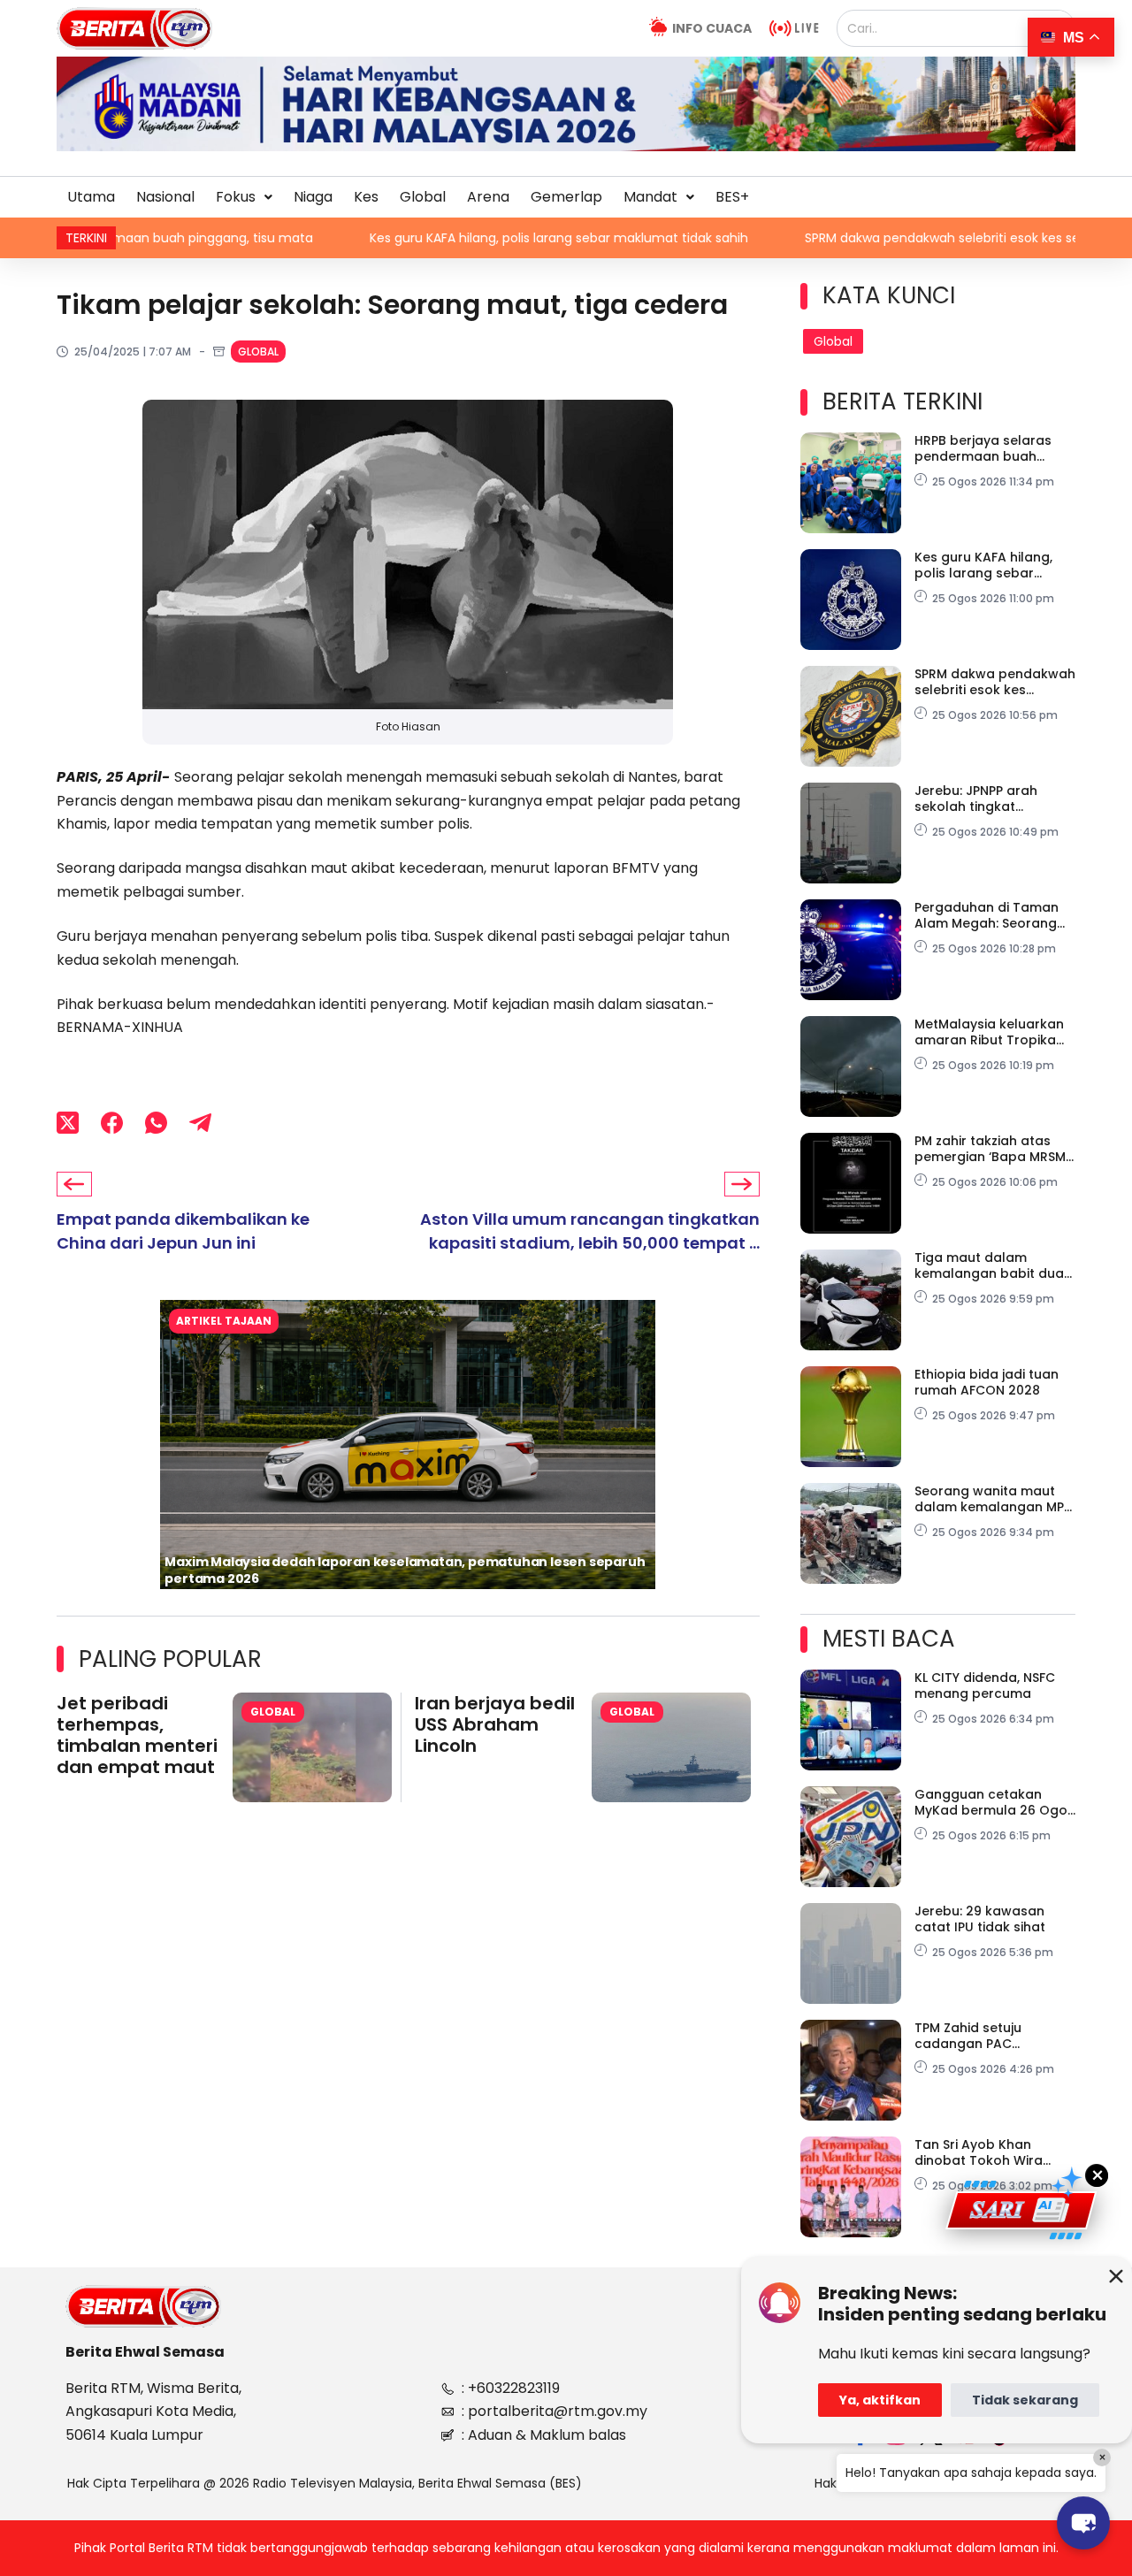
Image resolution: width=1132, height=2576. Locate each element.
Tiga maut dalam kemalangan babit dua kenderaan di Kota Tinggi (989, 1265)
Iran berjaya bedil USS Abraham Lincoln (495, 1724)
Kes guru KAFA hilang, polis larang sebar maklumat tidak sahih (447, 238)
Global (423, 197)
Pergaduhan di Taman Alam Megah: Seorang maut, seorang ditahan (989, 915)
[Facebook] (112, 1123)
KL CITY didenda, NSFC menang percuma (985, 1685)
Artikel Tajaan (224, 1321)
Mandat (650, 197)
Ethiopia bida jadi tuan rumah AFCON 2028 (987, 1382)
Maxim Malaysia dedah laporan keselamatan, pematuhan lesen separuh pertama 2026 (405, 1570)
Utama (91, 197)
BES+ (732, 197)
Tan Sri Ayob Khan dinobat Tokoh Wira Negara (979, 2152)
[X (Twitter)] (68, 1123)
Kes (366, 197)
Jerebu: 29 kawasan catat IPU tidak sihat (980, 1919)
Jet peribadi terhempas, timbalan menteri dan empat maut (137, 1735)
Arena (488, 197)
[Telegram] (200, 1123)
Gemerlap (566, 197)
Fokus (236, 197)
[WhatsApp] (156, 1123)
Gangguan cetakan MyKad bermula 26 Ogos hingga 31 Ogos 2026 (994, 1802)
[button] (244, 197)
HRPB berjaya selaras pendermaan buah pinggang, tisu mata (983, 448)
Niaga (313, 197)
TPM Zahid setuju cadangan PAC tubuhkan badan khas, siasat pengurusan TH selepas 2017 (987, 2036)
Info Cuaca (712, 28)
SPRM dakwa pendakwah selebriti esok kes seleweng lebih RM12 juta (898, 238)
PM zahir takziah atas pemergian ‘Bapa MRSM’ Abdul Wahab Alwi (991, 1149)
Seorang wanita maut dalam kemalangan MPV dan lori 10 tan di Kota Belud (994, 1499)
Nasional (165, 197)
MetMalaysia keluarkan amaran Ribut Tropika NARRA (989, 1032)
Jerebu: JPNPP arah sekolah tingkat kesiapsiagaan (976, 799)
